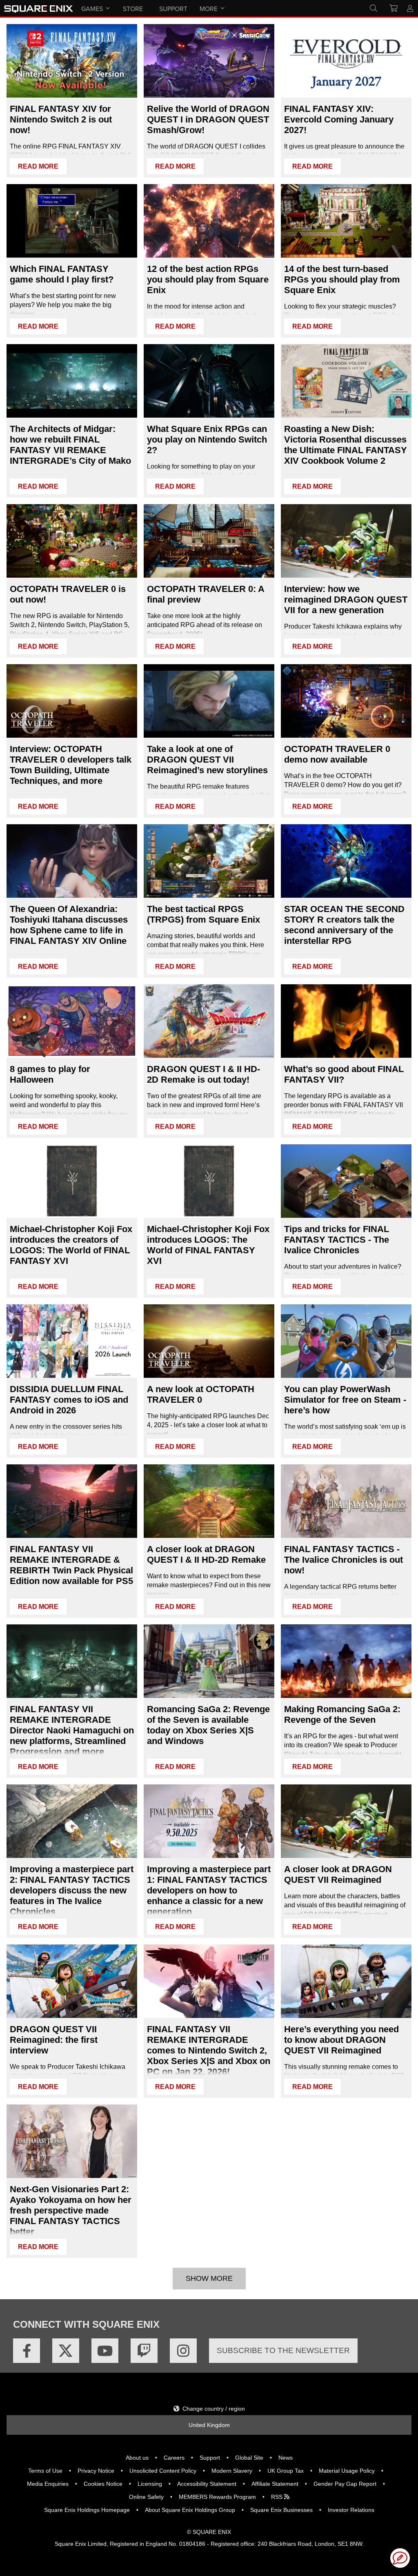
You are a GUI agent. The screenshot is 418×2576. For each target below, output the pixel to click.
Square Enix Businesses (281, 2510)
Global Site (249, 2458)
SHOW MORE (209, 2278)
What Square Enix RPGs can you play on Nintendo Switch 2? (207, 439)
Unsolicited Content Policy (163, 2471)
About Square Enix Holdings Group (190, 2510)
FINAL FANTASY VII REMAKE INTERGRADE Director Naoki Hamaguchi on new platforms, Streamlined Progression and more (72, 1730)
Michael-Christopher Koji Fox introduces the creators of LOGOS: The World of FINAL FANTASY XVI (71, 1245)
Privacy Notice (96, 2471)
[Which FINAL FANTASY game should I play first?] (72, 221)
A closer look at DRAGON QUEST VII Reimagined (338, 1874)
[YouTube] (105, 2351)
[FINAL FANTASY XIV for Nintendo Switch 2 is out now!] (72, 61)
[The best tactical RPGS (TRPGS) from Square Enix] (209, 861)
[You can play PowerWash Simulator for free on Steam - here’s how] (346, 1341)
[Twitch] (144, 2351)
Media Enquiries (48, 2484)
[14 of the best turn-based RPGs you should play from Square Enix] (346, 221)
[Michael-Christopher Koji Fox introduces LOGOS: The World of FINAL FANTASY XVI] (209, 1181)
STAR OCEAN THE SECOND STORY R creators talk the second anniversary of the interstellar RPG (344, 925)
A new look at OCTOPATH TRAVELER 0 (201, 1394)
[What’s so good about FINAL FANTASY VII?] (346, 1021)
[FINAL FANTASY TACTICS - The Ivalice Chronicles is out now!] (346, 1501)
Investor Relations (351, 2510)
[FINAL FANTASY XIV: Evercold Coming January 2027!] (346, 61)
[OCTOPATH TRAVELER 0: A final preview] (209, 541)
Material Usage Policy (347, 2471)
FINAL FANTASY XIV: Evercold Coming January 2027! (339, 119)
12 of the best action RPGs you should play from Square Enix (208, 279)
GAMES (92, 9)
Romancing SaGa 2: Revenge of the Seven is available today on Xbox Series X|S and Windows (208, 1725)
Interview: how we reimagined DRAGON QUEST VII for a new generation (346, 600)
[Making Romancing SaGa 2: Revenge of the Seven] (346, 1661)
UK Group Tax (286, 2471)
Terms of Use (45, 2471)
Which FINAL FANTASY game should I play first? (62, 274)
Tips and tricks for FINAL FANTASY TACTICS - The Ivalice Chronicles (337, 1240)
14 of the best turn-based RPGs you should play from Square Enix (342, 279)
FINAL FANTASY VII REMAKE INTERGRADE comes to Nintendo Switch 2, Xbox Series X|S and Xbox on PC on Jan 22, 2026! (209, 2050)
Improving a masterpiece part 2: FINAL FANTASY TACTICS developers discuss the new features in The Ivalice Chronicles (72, 1890)
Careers (174, 2458)
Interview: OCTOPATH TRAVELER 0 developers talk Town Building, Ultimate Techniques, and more (71, 765)
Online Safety (146, 2497)
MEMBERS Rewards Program (217, 2497)
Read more (38, 166)
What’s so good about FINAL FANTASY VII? (344, 1074)
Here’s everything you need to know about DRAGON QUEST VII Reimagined (341, 2040)
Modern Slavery (232, 2471)
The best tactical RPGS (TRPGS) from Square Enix (203, 914)
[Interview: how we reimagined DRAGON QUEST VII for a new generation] (346, 541)
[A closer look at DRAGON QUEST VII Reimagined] (346, 1821)
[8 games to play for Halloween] (72, 1021)
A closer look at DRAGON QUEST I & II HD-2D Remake (206, 1554)
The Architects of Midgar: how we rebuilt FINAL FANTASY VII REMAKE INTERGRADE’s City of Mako (70, 445)
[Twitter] (66, 2351)
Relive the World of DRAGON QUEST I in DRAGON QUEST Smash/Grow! (208, 119)
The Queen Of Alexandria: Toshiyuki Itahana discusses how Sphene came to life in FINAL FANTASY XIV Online (69, 925)
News (286, 2458)
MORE (209, 9)
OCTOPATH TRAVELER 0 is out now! (68, 594)
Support (210, 2458)
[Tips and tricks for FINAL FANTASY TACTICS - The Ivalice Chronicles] (346, 1181)
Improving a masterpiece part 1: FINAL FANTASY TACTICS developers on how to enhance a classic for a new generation (209, 1890)
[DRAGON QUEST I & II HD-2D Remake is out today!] (209, 1021)
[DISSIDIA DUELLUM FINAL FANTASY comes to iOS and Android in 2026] (72, 1341)
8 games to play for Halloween (50, 1074)
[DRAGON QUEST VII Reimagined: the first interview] (72, 1981)
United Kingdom (209, 2425)
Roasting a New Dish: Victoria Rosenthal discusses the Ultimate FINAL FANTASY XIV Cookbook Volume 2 (346, 445)
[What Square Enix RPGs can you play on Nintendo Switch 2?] (209, 381)
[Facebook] (27, 2351)
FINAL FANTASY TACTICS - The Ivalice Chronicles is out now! (344, 1560)
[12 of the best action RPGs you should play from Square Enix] (209, 221)
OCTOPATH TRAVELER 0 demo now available (337, 754)
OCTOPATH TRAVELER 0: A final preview (206, 594)
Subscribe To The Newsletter (283, 2350)
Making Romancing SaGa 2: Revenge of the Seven (342, 1714)
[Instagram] (183, 2351)
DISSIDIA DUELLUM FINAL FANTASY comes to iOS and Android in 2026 (69, 1400)
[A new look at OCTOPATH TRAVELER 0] (209, 1341)
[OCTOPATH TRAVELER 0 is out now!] (72, 541)
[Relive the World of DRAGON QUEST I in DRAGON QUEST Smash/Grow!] (209, 61)
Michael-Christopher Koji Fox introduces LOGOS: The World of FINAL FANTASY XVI (208, 1245)
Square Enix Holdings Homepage (87, 2510)
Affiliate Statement (275, 2484)
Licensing (150, 2484)
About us (137, 2458)
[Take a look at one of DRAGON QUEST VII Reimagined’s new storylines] (209, 701)
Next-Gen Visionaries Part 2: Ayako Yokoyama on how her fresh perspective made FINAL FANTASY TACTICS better (71, 2210)
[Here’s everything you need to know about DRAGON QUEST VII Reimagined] (346, 1981)
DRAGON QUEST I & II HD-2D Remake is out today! (203, 1074)
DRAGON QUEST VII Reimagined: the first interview (54, 2040)
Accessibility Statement (207, 2484)
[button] (400, 2558)
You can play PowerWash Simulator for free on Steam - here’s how (345, 1400)
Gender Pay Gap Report (345, 2484)
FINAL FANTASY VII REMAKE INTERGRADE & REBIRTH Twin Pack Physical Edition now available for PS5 (71, 1565)
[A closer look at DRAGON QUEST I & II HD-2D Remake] (209, 1501)
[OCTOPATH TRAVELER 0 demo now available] (346, 701)
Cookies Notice (103, 2484)
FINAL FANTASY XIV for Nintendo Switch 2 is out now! (61, 119)
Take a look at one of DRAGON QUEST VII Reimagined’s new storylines (207, 760)
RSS (278, 2497)
